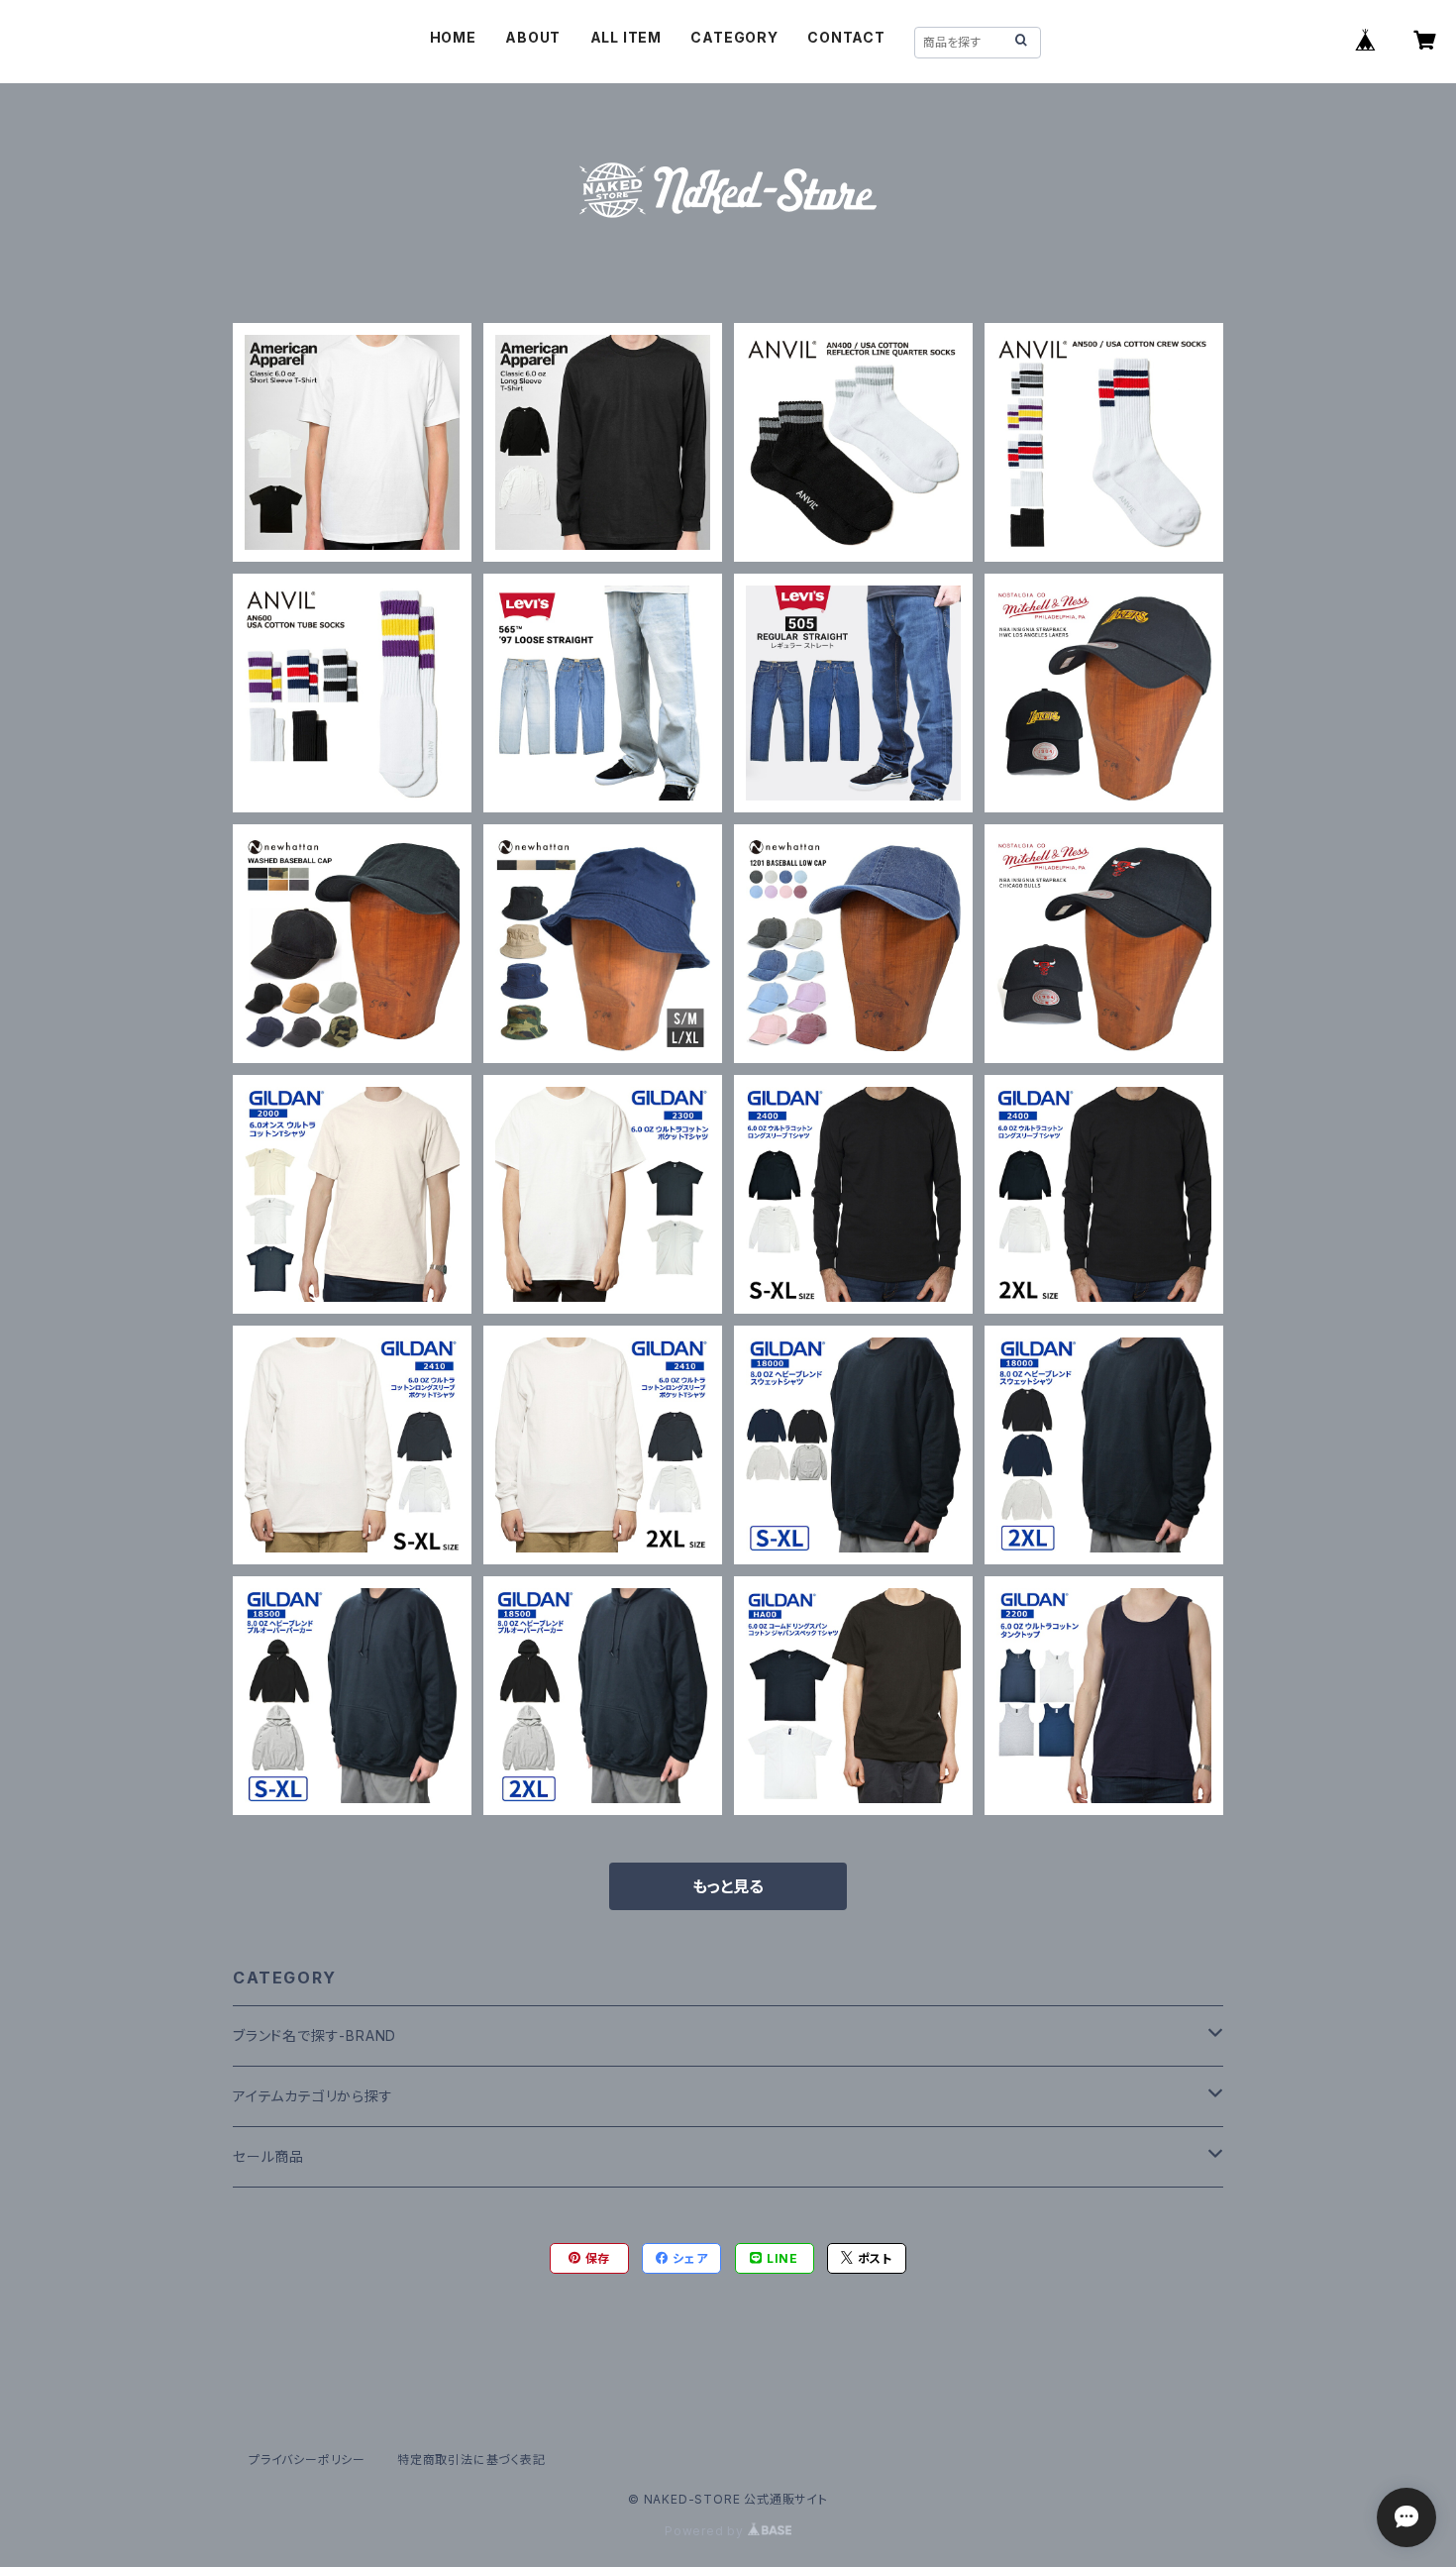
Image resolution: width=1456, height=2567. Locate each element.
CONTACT (846, 37)
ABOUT (533, 37)
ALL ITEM (626, 37)
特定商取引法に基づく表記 (471, 2460)
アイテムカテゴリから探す (313, 2096)
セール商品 (268, 2156)
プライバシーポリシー (307, 2460)
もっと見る (728, 1886)
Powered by (706, 2531)
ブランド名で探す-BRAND (314, 2035)
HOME (453, 37)
